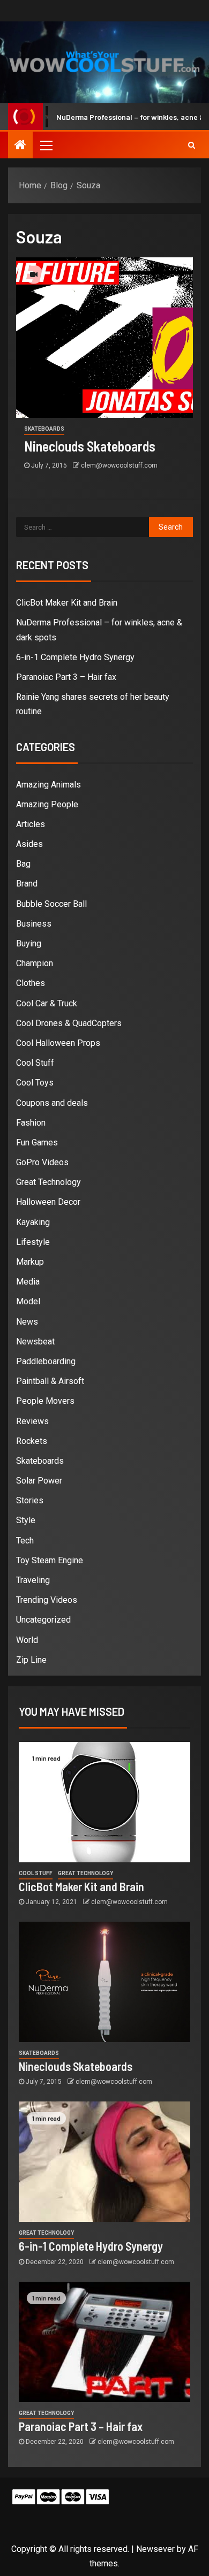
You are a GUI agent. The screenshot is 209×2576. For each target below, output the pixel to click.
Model (28, 1301)
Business (34, 924)
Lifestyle (33, 1242)
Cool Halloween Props (58, 1043)
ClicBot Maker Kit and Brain (67, 603)
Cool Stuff (35, 1063)
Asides (29, 844)
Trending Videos (47, 1600)
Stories (30, 1500)
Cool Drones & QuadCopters (69, 1023)
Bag (23, 864)
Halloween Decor (48, 1202)
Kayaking (33, 1222)
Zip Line (31, 1660)
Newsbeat (35, 1341)
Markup (30, 1262)
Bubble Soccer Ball (51, 904)
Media (28, 1282)
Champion (35, 963)
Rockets (32, 1441)
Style (26, 1520)
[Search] (192, 145)
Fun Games (37, 1142)
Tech (25, 1541)
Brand (27, 884)
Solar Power (39, 1481)
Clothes (31, 983)
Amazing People (47, 804)
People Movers (45, 1401)
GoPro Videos (42, 1162)
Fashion (31, 1123)
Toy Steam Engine (50, 1560)
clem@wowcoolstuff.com (119, 465)
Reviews (32, 1421)
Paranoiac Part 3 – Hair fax (66, 677)
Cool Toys (35, 1083)
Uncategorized (43, 1620)
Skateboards (44, 429)
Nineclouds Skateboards (90, 446)
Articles (31, 824)
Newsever (155, 2549)
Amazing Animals (48, 785)
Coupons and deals (52, 1103)
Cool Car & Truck (47, 1003)
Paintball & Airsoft (50, 1381)
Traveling (33, 1580)
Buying (29, 943)
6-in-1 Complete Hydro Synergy (75, 657)
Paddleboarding (46, 1361)
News (27, 1322)
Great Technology (48, 1182)
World (27, 1640)
